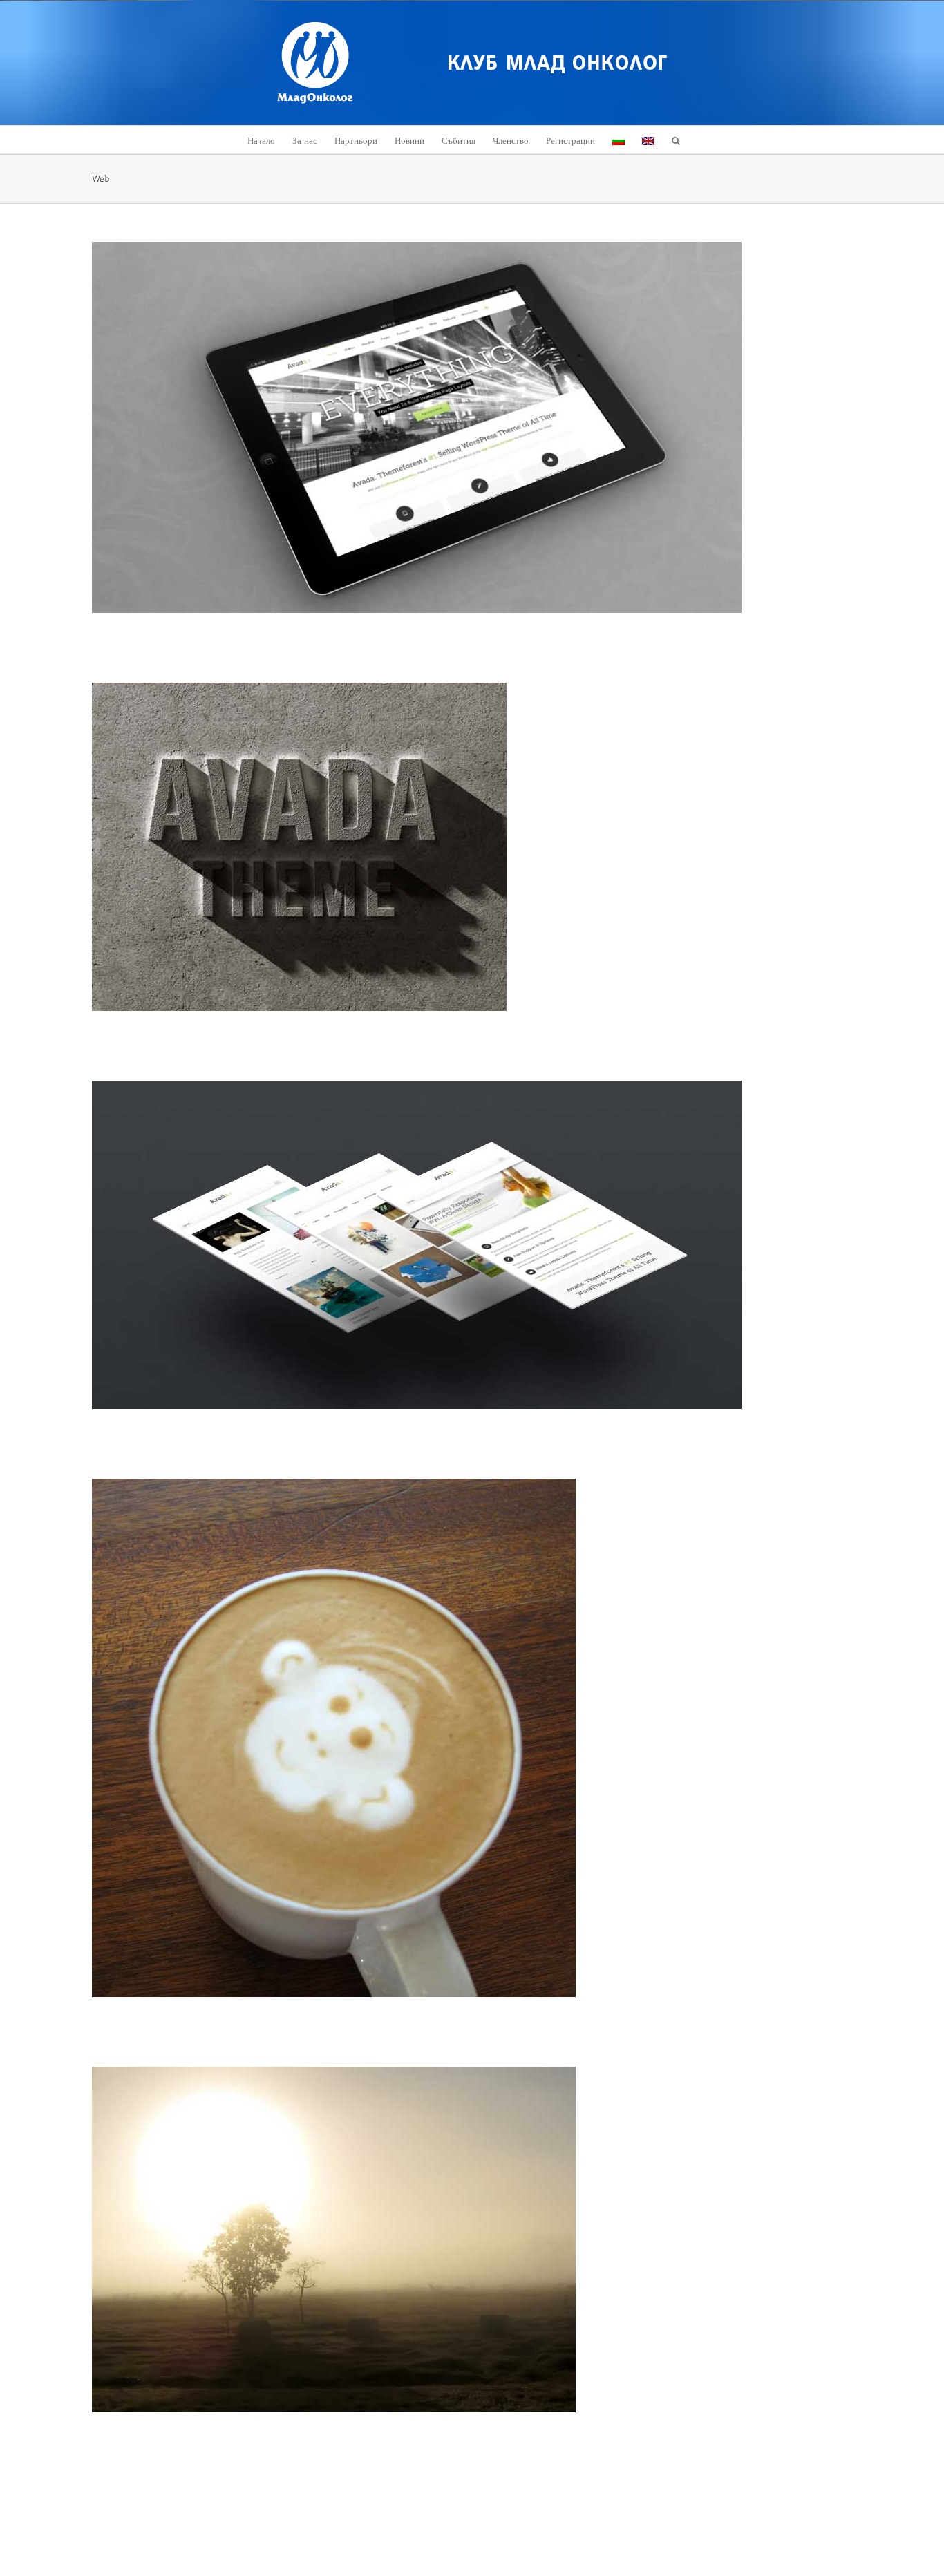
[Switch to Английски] (648, 140)
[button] (676, 140)
